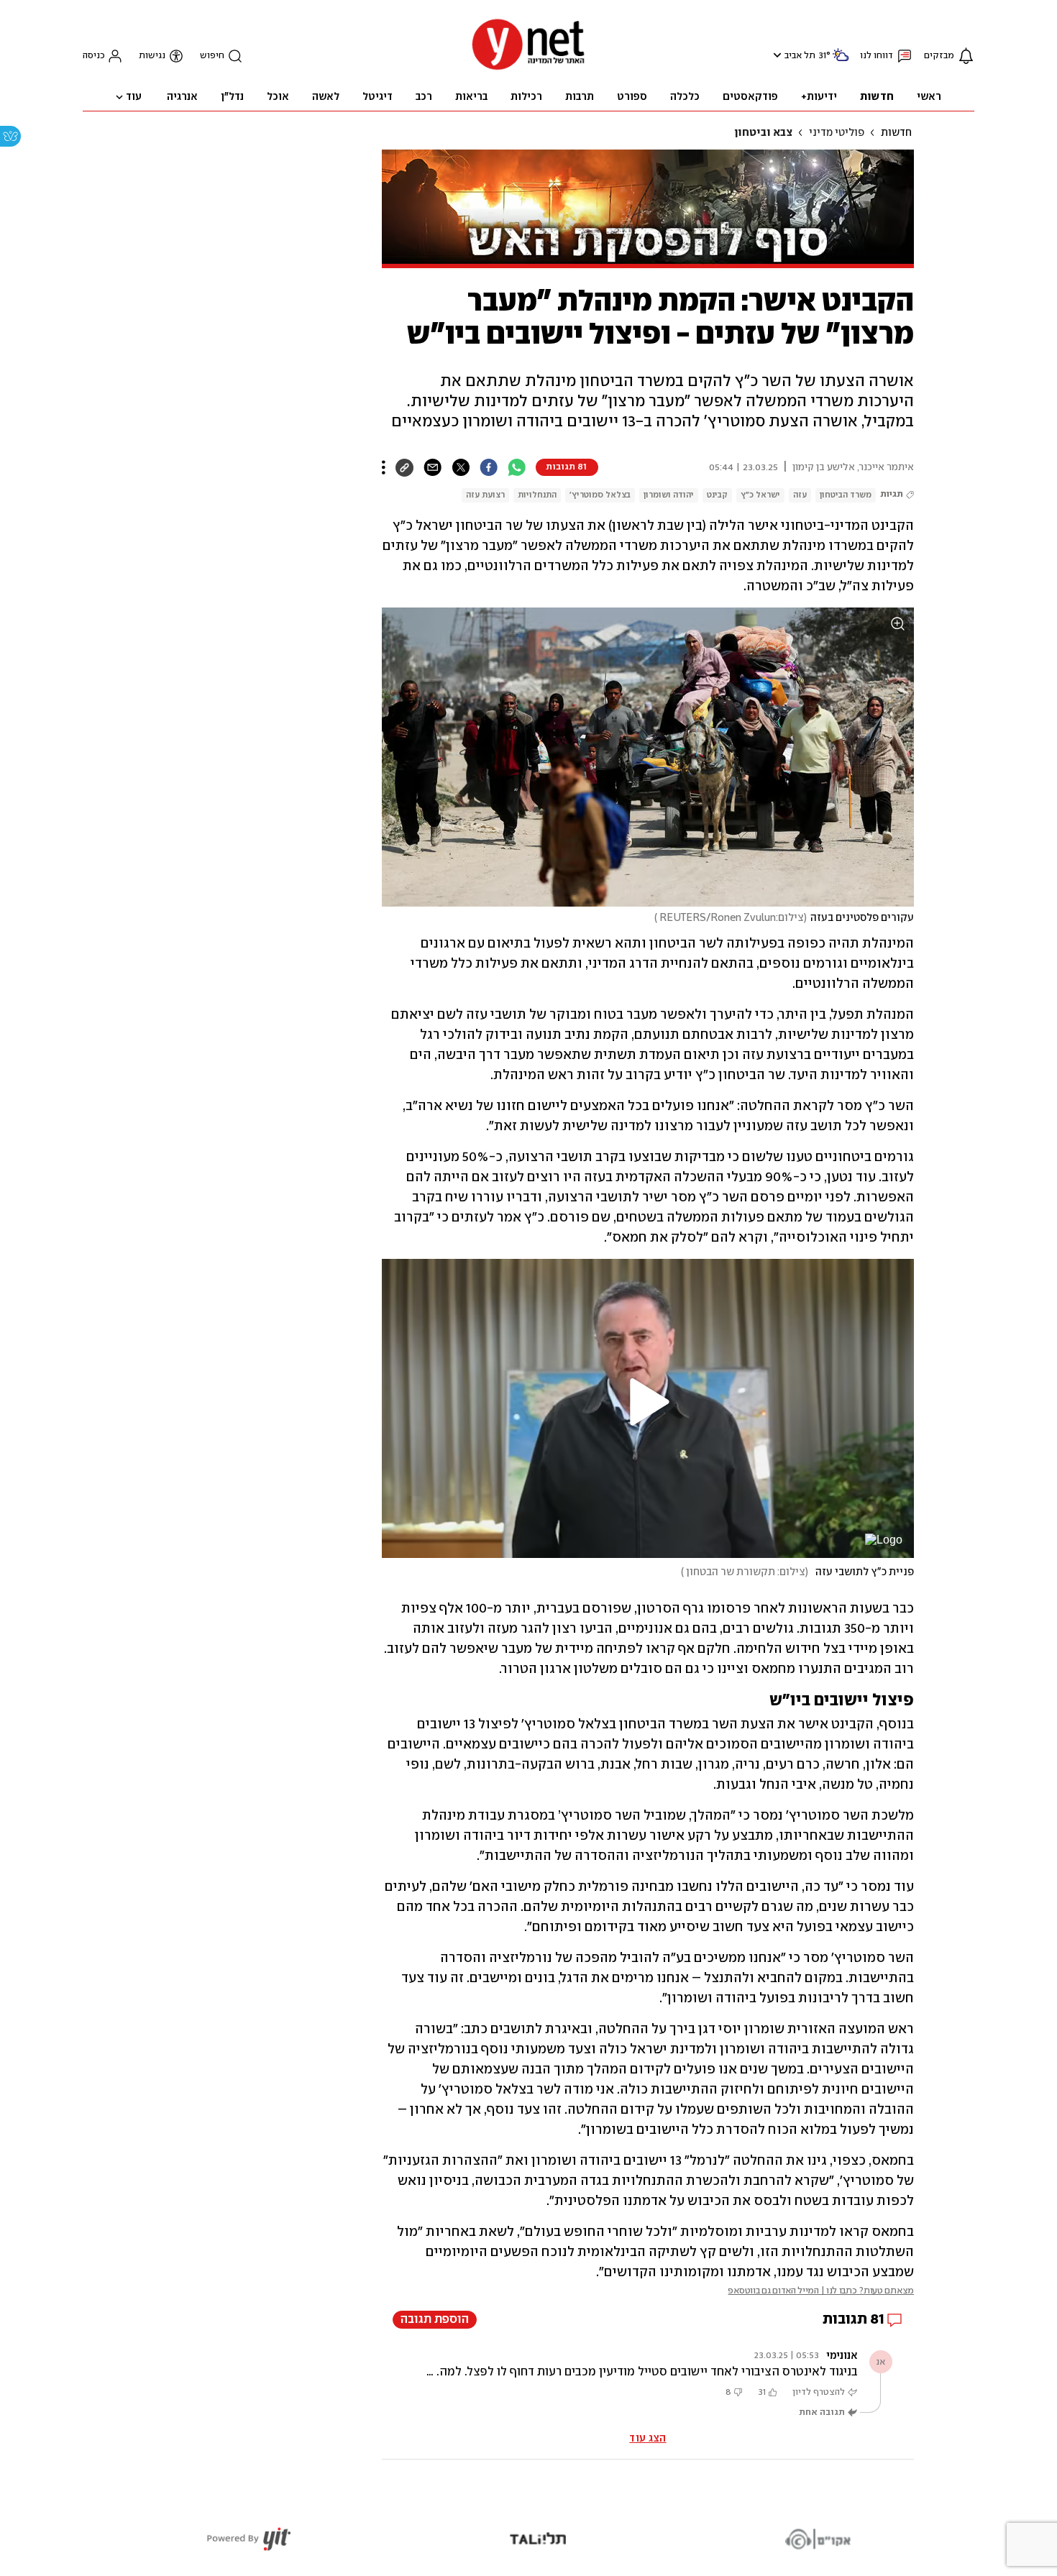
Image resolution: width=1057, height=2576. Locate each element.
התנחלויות (537, 495)
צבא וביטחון (763, 133)
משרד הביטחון (846, 495)
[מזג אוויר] (841, 61)
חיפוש (212, 56)
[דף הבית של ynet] (528, 69)
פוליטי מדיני (837, 133)
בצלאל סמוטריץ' (600, 495)
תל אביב (800, 56)
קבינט (717, 495)
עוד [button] (134, 97)
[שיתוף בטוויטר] (461, 467)
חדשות (896, 133)
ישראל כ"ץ (760, 495)
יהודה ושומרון (669, 495)
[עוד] (384, 467)
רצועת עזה (485, 495)
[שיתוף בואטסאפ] (517, 467)
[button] (775, 55)
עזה (800, 495)
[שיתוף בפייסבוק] (489, 467)
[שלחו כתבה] (433, 467)
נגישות (152, 56)
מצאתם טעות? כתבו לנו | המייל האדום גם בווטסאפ (821, 2291)
